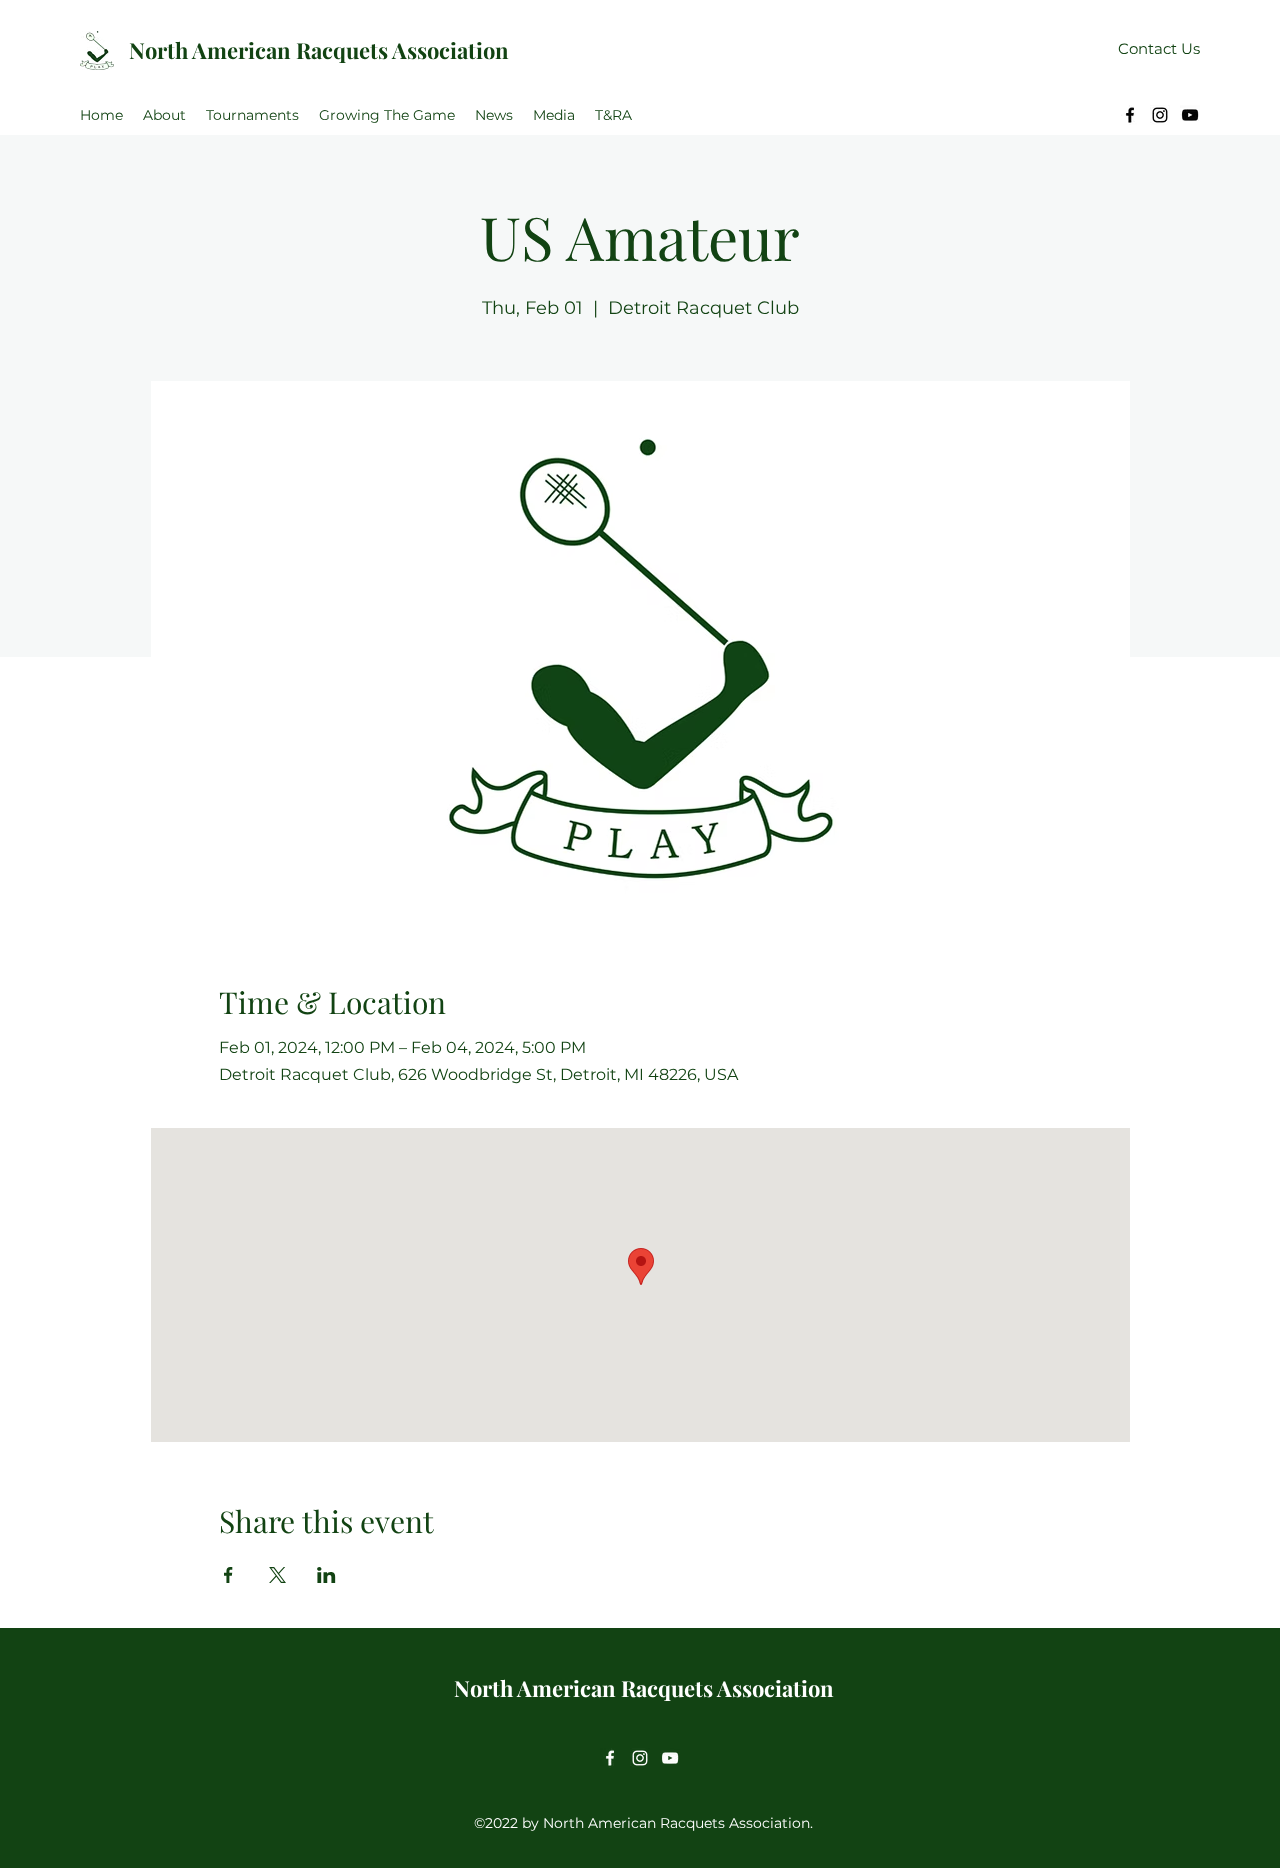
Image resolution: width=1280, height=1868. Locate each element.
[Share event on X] (277, 1575)
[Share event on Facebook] (228, 1575)
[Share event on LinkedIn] (326, 1575)
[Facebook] (1130, 115)
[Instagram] (1160, 115)
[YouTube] (1190, 115)
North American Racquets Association (319, 50)
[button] (164, 115)
